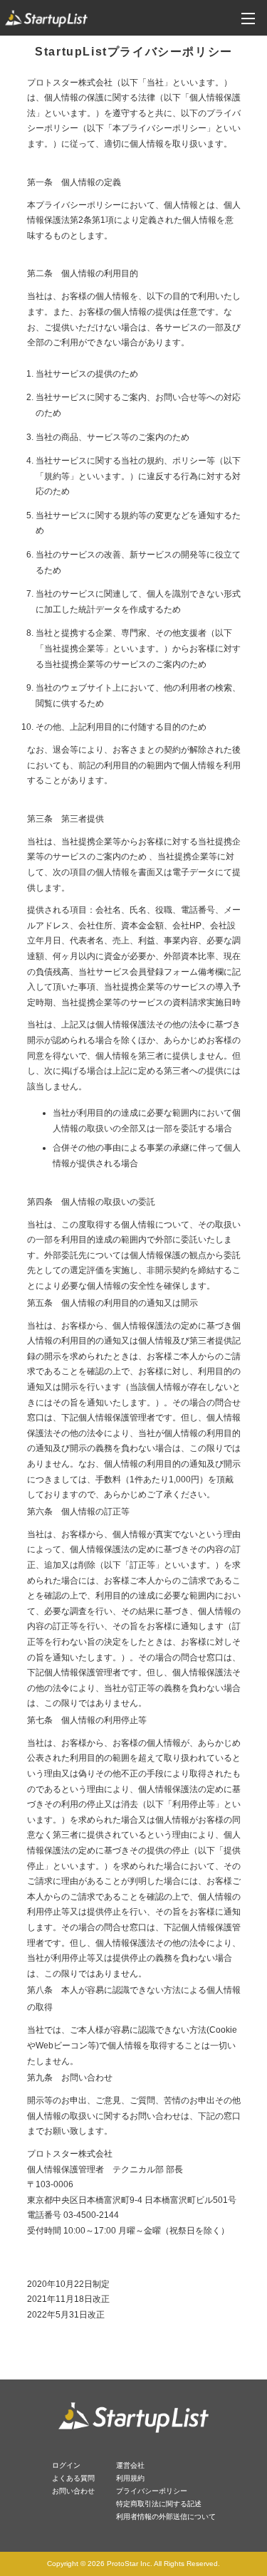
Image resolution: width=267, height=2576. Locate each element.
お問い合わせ (73, 2491)
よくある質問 (73, 2478)
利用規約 (130, 2478)
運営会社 (130, 2465)
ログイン (66, 2465)
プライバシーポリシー (152, 2491)
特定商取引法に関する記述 (159, 2504)
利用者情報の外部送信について (166, 2517)
